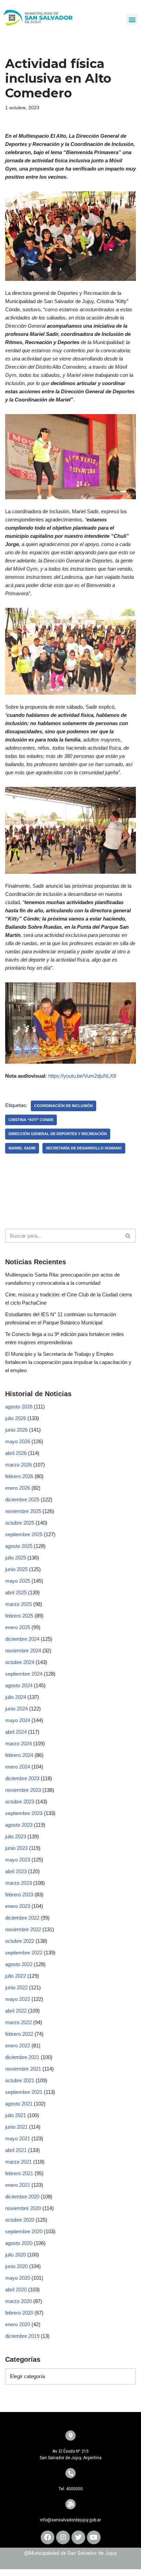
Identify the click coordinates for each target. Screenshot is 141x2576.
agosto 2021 (19, 2104)
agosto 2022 (19, 1964)
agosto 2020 (19, 2243)
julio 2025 (16, 1558)
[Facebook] (48, 2537)
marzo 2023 (18, 1883)
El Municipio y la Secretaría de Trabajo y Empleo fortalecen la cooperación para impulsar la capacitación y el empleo (68, 1362)
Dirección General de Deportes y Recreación (58, 1134)
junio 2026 (16, 1430)
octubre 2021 (20, 2080)
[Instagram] (63, 2537)
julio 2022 (16, 1976)
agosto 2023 (19, 1825)
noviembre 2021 (23, 2069)
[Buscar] (128, 1236)
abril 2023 (16, 1871)
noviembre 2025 (23, 1511)
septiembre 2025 (24, 1534)
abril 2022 (16, 2011)
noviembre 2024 (23, 1651)
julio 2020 (16, 2255)
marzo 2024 (18, 1743)
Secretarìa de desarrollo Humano (84, 1148)
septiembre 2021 (24, 2092)
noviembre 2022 (23, 1929)
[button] (132, 19)
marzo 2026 (18, 1465)
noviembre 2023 (23, 1790)
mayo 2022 (18, 1999)
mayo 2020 (18, 2278)
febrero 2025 (19, 1616)
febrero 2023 (19, 1894)
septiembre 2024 (24, 1674)
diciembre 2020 (22, 2197)
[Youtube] (94, 2537)
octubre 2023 (20, 1802)
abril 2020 (16, 2289)
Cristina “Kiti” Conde (31, 1120)
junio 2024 (16, 1709)
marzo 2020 (18, 2301)
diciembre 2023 (22, 1778)
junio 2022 (16, 1987)
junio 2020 (16, 2266)
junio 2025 (16, 1569)
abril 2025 (16, 1592)
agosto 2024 (19, 1685)
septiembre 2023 (24, 1813)
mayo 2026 (18, 1441)
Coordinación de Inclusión (63, 1106)
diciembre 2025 (22, 1500)
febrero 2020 (19, 2313)
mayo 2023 (18, 1860)
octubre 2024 (20, 1662)
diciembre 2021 (22, 2057)
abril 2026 (16, 1453)
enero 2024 (18, 1767)
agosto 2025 (19, 1546)
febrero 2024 (19, 1755)
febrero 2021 (19, 2173)
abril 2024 (16, 1732)
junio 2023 (16, 1848)
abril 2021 (16, 2150)
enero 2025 (18, 1627)
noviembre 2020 (23, 2208)
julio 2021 (16, 2115)
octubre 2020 (20, 2220)
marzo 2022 (18, 2022)
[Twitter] (78, 2537)
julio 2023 (16, 1836)
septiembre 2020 (24, 2231)
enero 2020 (18, 2324)
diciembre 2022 (22, 1918)
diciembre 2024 (22, 1639)
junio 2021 (16, 2127)
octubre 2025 (20, 1523)
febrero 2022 (19, 2034)
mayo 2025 (18, 1581)
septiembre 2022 (24, 1953)
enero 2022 (18, 2046)
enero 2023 (18, 1906)
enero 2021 (18, 2185)
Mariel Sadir (22, 1148)
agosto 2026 (19, 1407)
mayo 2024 (18, 1720)
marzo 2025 (18, 1604)
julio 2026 (16, 1418)
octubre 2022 (20, 1941)
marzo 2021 (18, 2162)
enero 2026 (18, 1488)
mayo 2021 (18, 2138)
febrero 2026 (19, 1476)
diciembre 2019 (22, 2336)
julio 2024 (16, 1697)
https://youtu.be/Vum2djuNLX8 (82, 1076)
